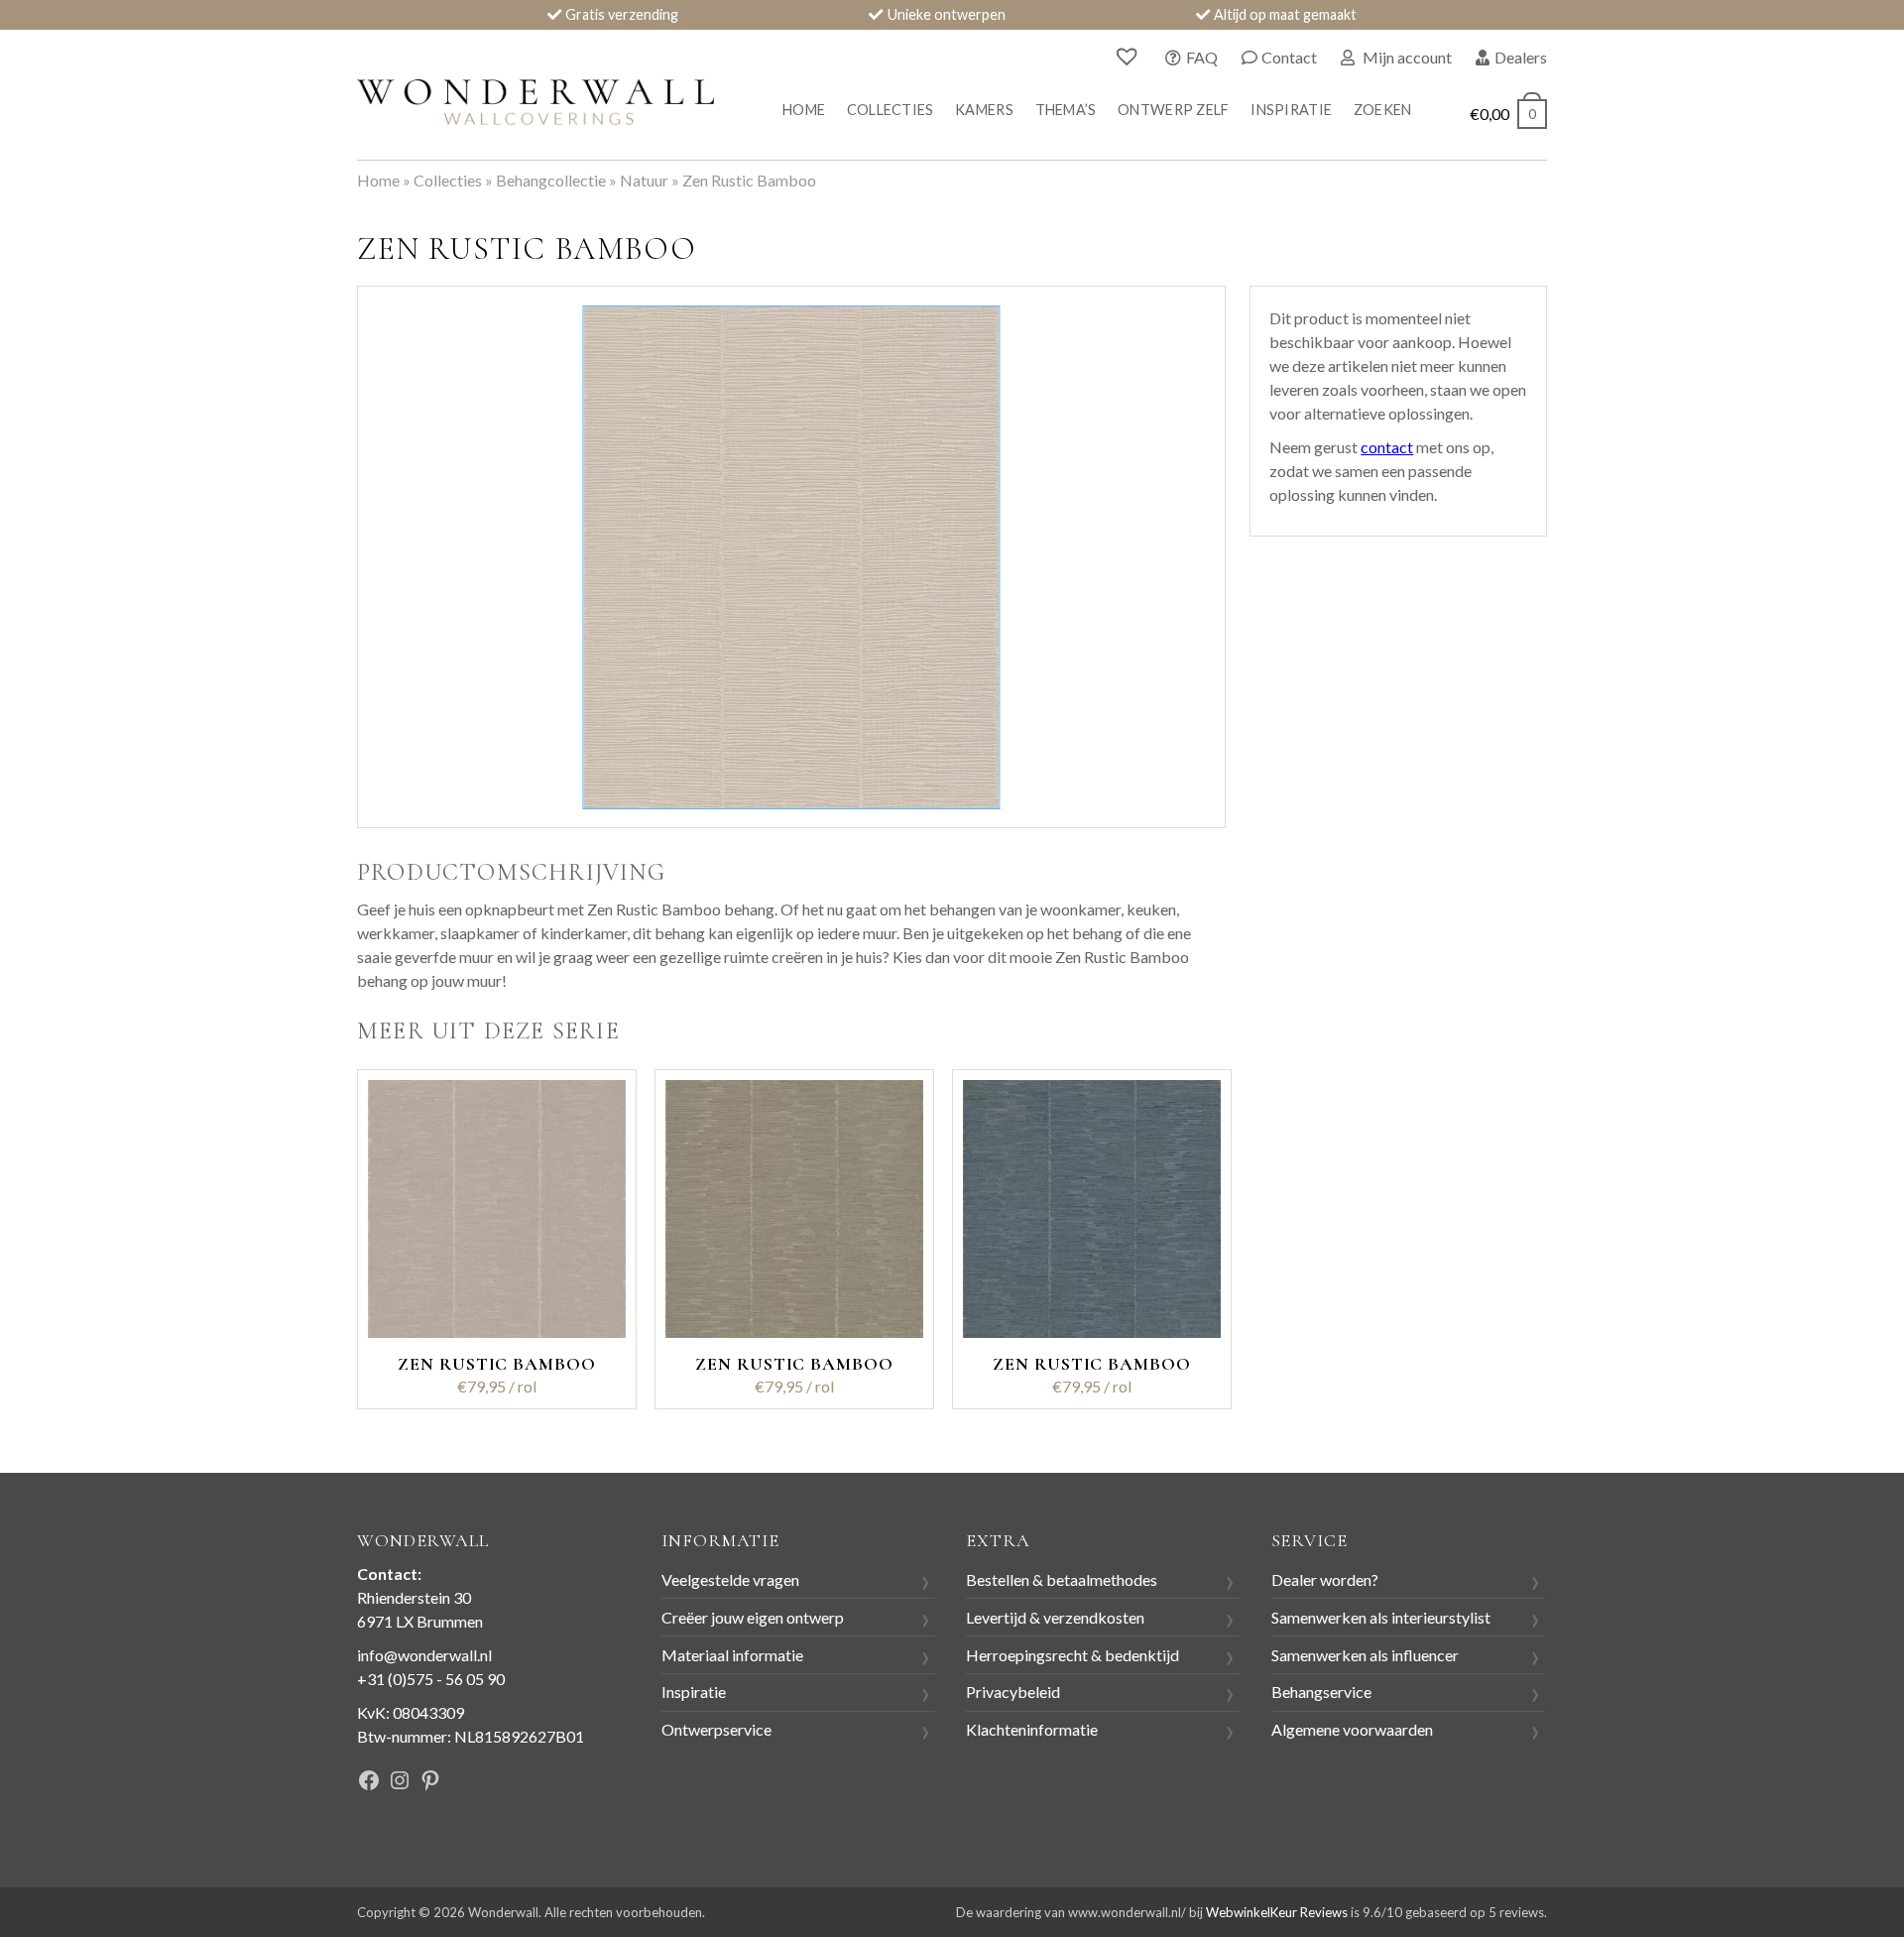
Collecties (891, 110)
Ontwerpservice (716, 1729)
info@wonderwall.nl (424, 1655)
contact (1387, 447)
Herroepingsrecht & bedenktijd (1072, 1655)
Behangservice (1321, 1692)
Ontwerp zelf (1173, 110)
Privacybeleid (1013, 1692)
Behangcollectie (551, 180)
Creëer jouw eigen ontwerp (753, 1617)
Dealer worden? (1325, 1579)
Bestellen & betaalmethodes (1062, 1579)
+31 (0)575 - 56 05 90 (431, 1679)
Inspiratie (1291, 110)
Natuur (644, 180)
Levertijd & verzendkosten (1055, 1617)
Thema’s (1066, 110)
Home (804, 110)
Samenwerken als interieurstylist (1381, 1617)
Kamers (984, 110)
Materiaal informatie (732, 1655)
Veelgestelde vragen (730, 1579)
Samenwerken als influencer (1365, 1655)
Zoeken (1383, 110)
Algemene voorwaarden (1352, 1729)
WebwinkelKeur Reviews (1277, 1912)
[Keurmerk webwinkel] (554, 1783)
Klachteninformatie (1032, 1729)
